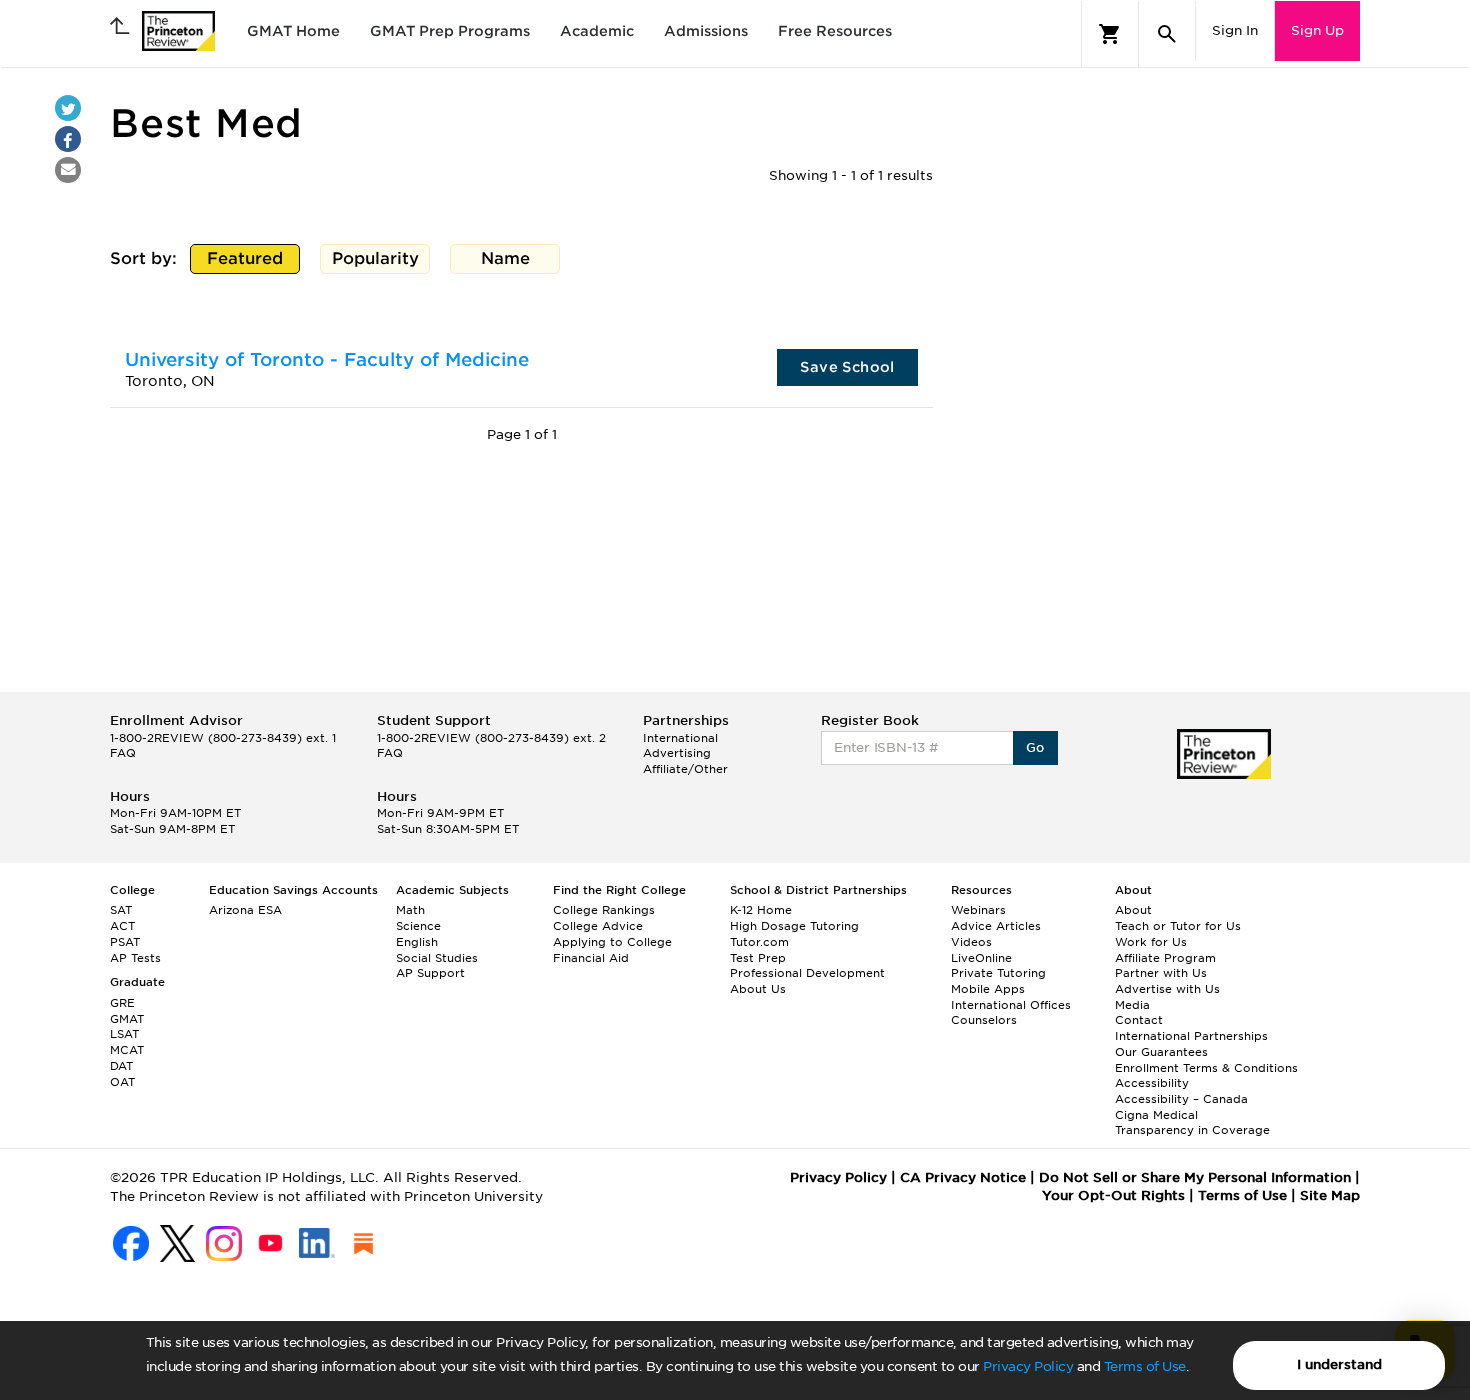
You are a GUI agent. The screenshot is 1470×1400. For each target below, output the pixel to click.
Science (418, 926)
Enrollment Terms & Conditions (1206, 1068)
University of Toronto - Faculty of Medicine (327, 359)
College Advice (598, 926)
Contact (1139, 1020)
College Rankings (604, 910)
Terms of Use (1145, 1366)
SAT (121, 910)
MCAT (127, 1050)
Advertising (677, 753)
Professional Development (807, 973)
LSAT (124, 1034)
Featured (249, 261)
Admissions (706, 31)
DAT (121, 1066)
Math (410, 910)
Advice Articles (996, 926)
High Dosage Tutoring (794, 926)
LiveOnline (981, 958)
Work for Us (1151, 942)
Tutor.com (759, 942)
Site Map (1330, 1195)
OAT (122, 1082)
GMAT (127, 1019)
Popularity (379, 261)
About (1133, 910)
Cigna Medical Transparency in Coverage (1192, 1123)
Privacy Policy (1028, 1366)
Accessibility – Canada (1181, 1099)
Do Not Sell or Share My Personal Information (1195, 1177)
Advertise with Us (1167, 989)
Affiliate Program (1165, 958)
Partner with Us (1161, 973)
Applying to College (612, 942)
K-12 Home (761, 910)
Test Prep (758, 958)
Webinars (978, 910)
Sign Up (1317, 30)
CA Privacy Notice (963, 1177)
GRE (122, 1003)
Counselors (984, 1020)
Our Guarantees (1161, 1052)
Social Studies (437, 958)
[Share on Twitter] (68, 108)
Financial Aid (591, 958)
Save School (847, 367)
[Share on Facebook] (68, 139)
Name (509, 261)
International (680, 738)
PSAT (125, 942)
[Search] (1167, 34)
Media (1132, 1005)
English (417, 942)
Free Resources (835, 31)
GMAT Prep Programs (450, 31)
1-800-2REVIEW (223, 738)
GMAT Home (293, 31)
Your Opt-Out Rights (1113, 1195)
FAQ (123, 753)
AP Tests (135, 958)
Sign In (1235, 30)
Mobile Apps (988, 989)
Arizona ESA (245, 910)
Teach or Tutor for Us (1178, 926)
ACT (122, 926)
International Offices (1011, 1005)
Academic (597, 31)
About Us (758, 989)
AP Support (430, 973)
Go (1035, 747)
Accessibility (1152, 1083)
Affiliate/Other (685, 769)
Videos (971, 942)
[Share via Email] (68, 170)
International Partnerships (1191, 1036)
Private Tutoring (998, 973)
